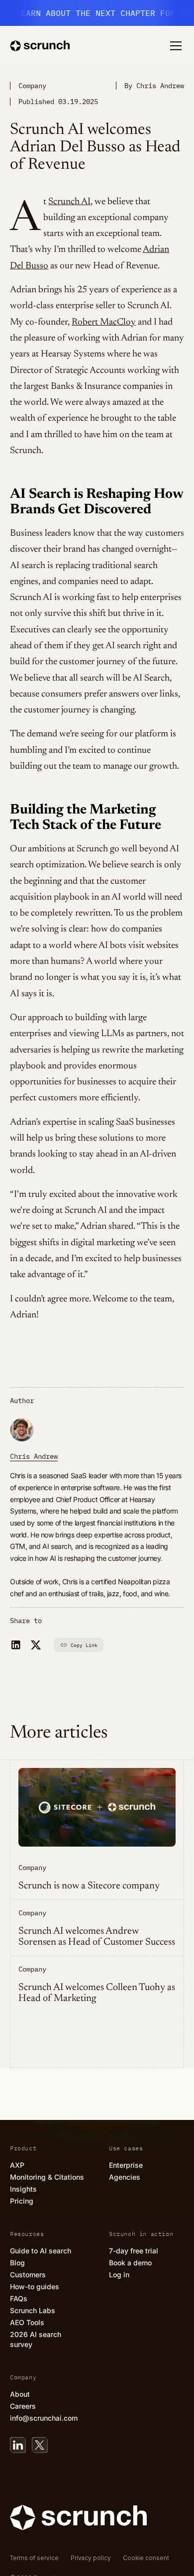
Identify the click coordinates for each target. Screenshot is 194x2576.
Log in (119, 2275)
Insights (23, 2189)
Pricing (22, 2201)
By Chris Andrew (154, 86)
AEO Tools (27, 2322)
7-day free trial (134, 2251)
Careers (23, 2406)
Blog (17, 2263)
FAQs (19, 2298)
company (32, 86)
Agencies (125, 2177)
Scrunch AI (69, 202)
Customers (28, 2275)
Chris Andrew (34, 1456)
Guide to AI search (41, 2251)
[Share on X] (36, 1645)
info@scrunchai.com (44, 2418)
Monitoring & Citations (47, 2177)
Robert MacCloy (104, 322)
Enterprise (126, 2165)
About (20, 2394)
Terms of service (34, 2558)
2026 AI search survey (36, 2339)
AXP (17, 2165)
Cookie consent (146, 2558)
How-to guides (35, 2286)
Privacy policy (91, 2558)
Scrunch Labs (33, 2310)
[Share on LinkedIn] (16, 1645)
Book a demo (130, 2263)
